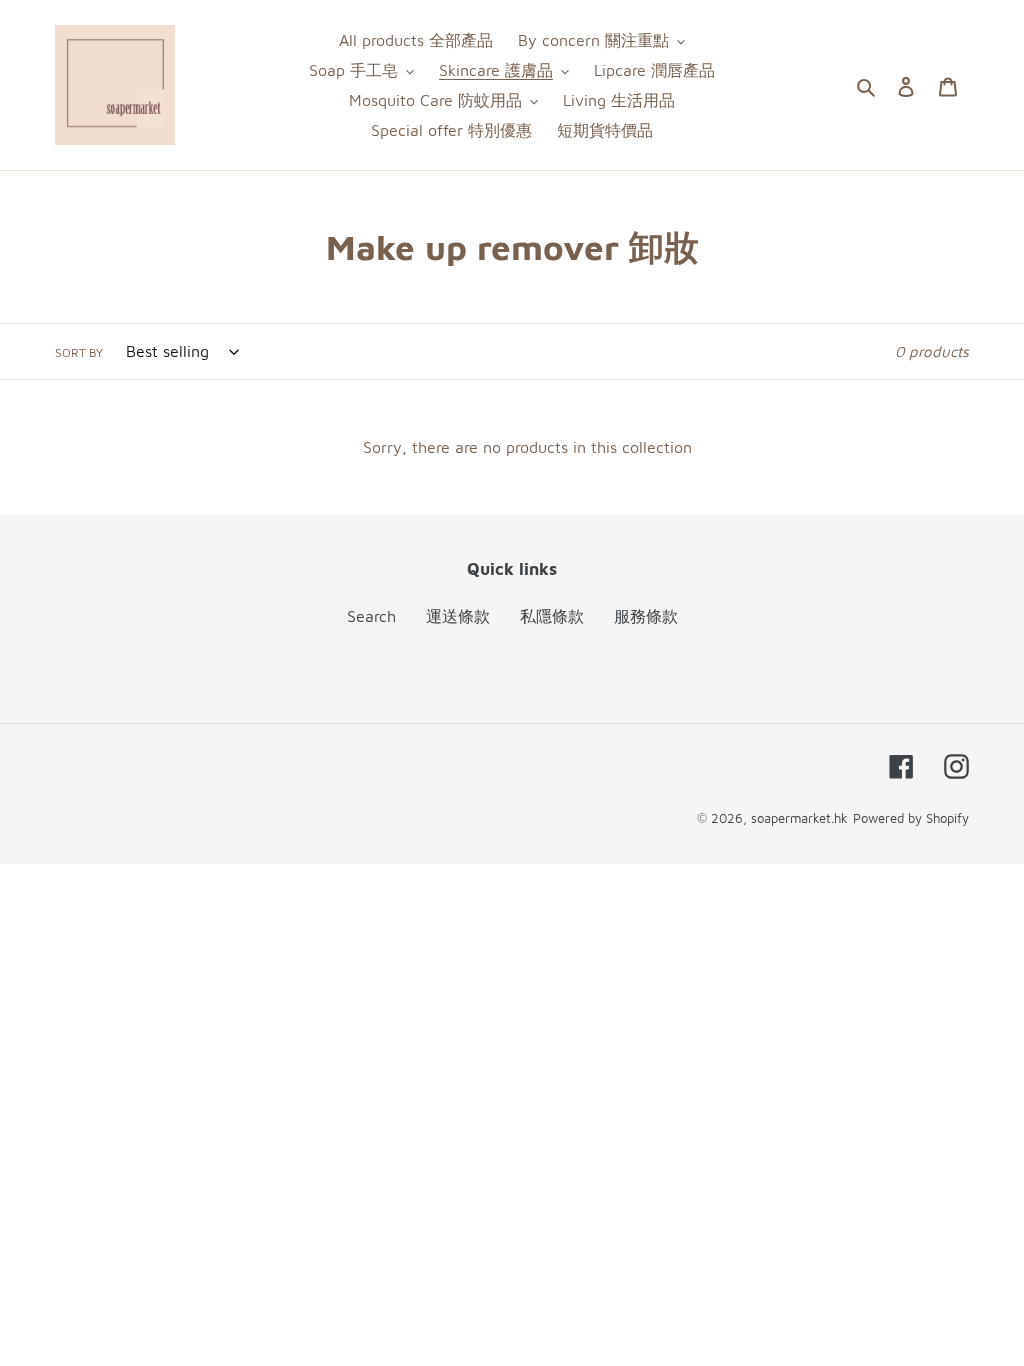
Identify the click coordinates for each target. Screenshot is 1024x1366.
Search (371, 616)
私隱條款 (552, 616)
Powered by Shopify (911, 818)
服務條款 (646, 616)
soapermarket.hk (799, 818)
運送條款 (458, 616)
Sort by (79, 352)
